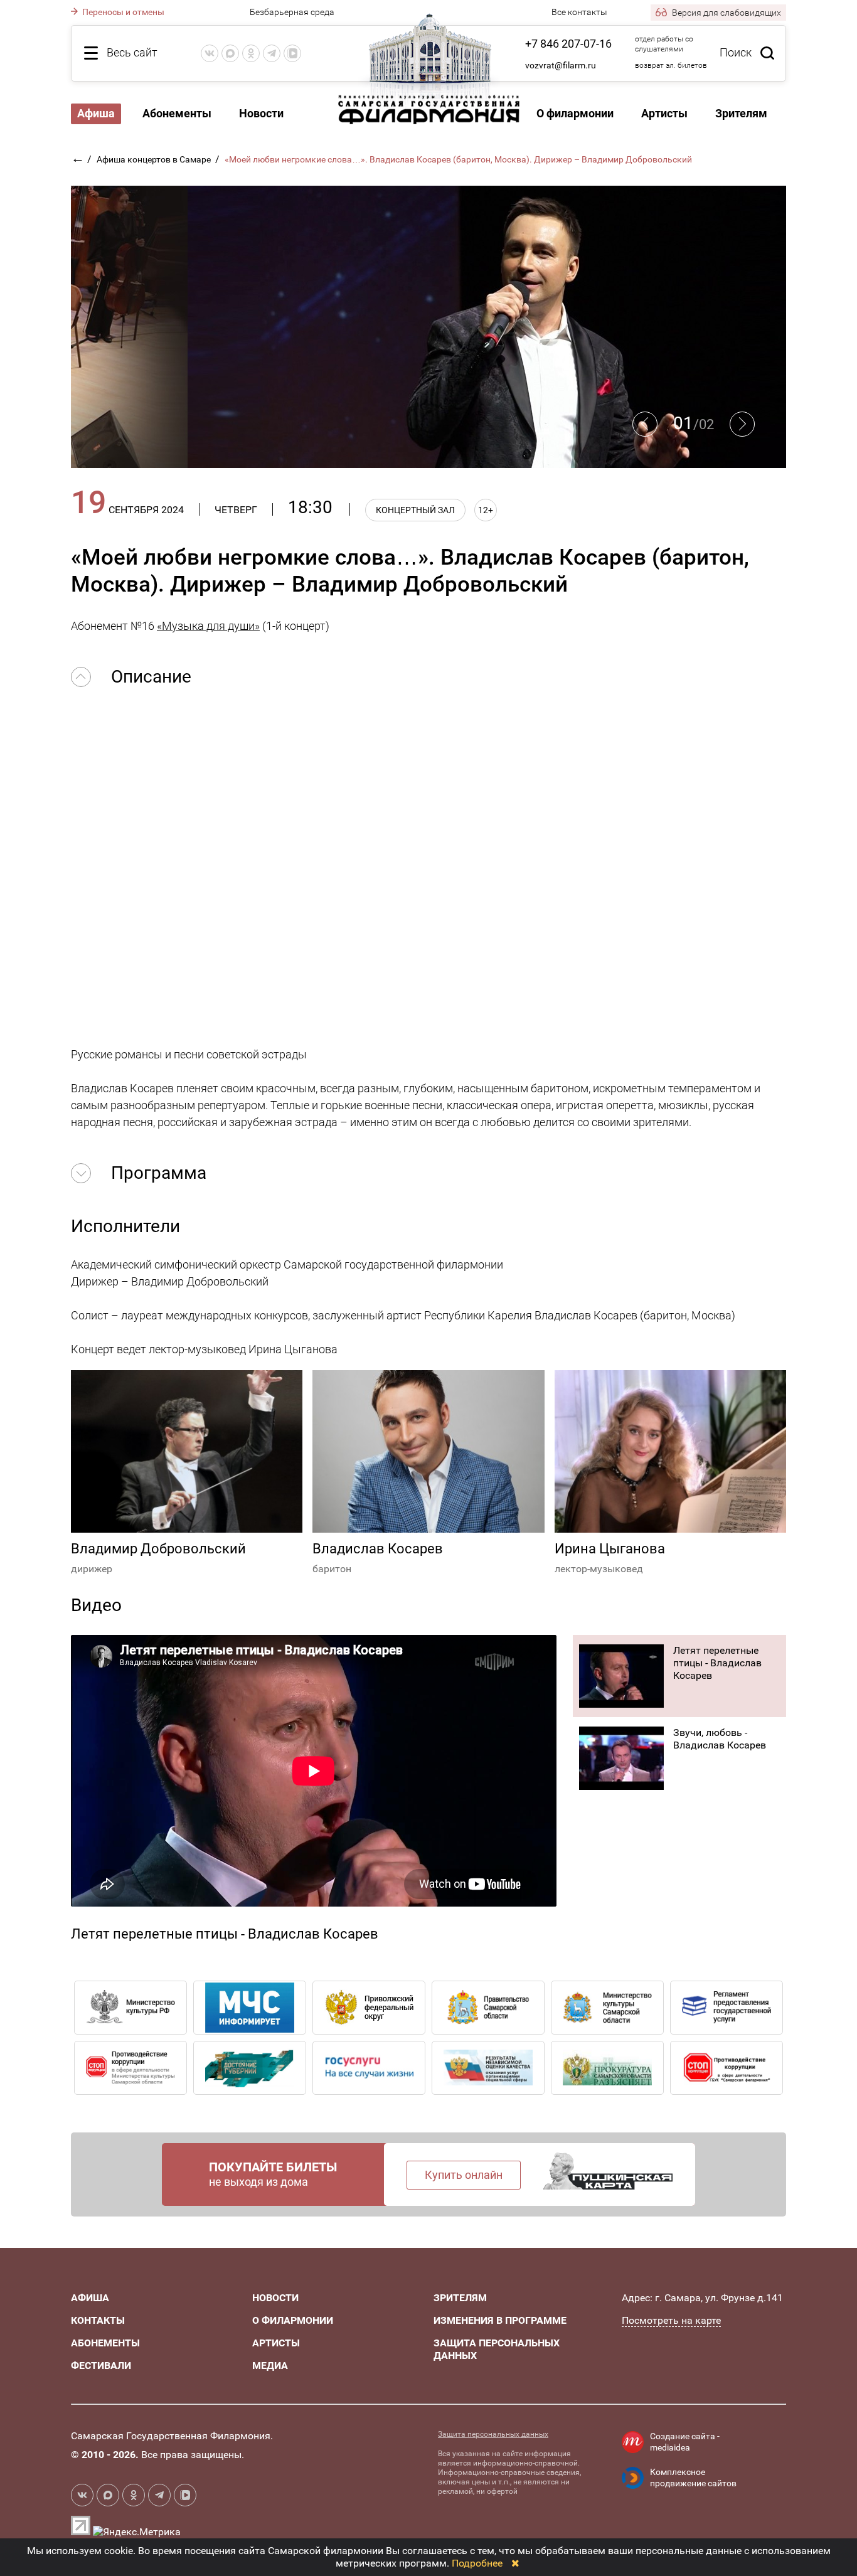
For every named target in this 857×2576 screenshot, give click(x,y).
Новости (261, 113)
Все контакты (579, 12)
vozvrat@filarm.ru (561, 65)
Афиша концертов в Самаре (155, 159)
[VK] (210, 53)
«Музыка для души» (208, 626)
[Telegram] (272, 53)
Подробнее (477, 2563)
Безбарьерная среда (292, 12)
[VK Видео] (292, 53)
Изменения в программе (500, 2320)
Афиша (90, 2298)
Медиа (270, 2366)
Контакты (98, 2320)
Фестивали (101, 2366)
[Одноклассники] (251, 53)
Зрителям (741, 113)
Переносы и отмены (122, 12)
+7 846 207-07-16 (568, 44)
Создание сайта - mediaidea (685, 2442)
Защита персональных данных (493, 2434)
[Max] (230, 53)
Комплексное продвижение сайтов (693, 2478)
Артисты (664, 113)
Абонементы (177, 113)
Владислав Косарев (378, 1549)
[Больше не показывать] (515, 2563)
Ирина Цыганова (610, 1549)
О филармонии (575, 113)
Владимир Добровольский (158, 1549)
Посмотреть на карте (671, 2320)
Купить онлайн (464, 2175)
